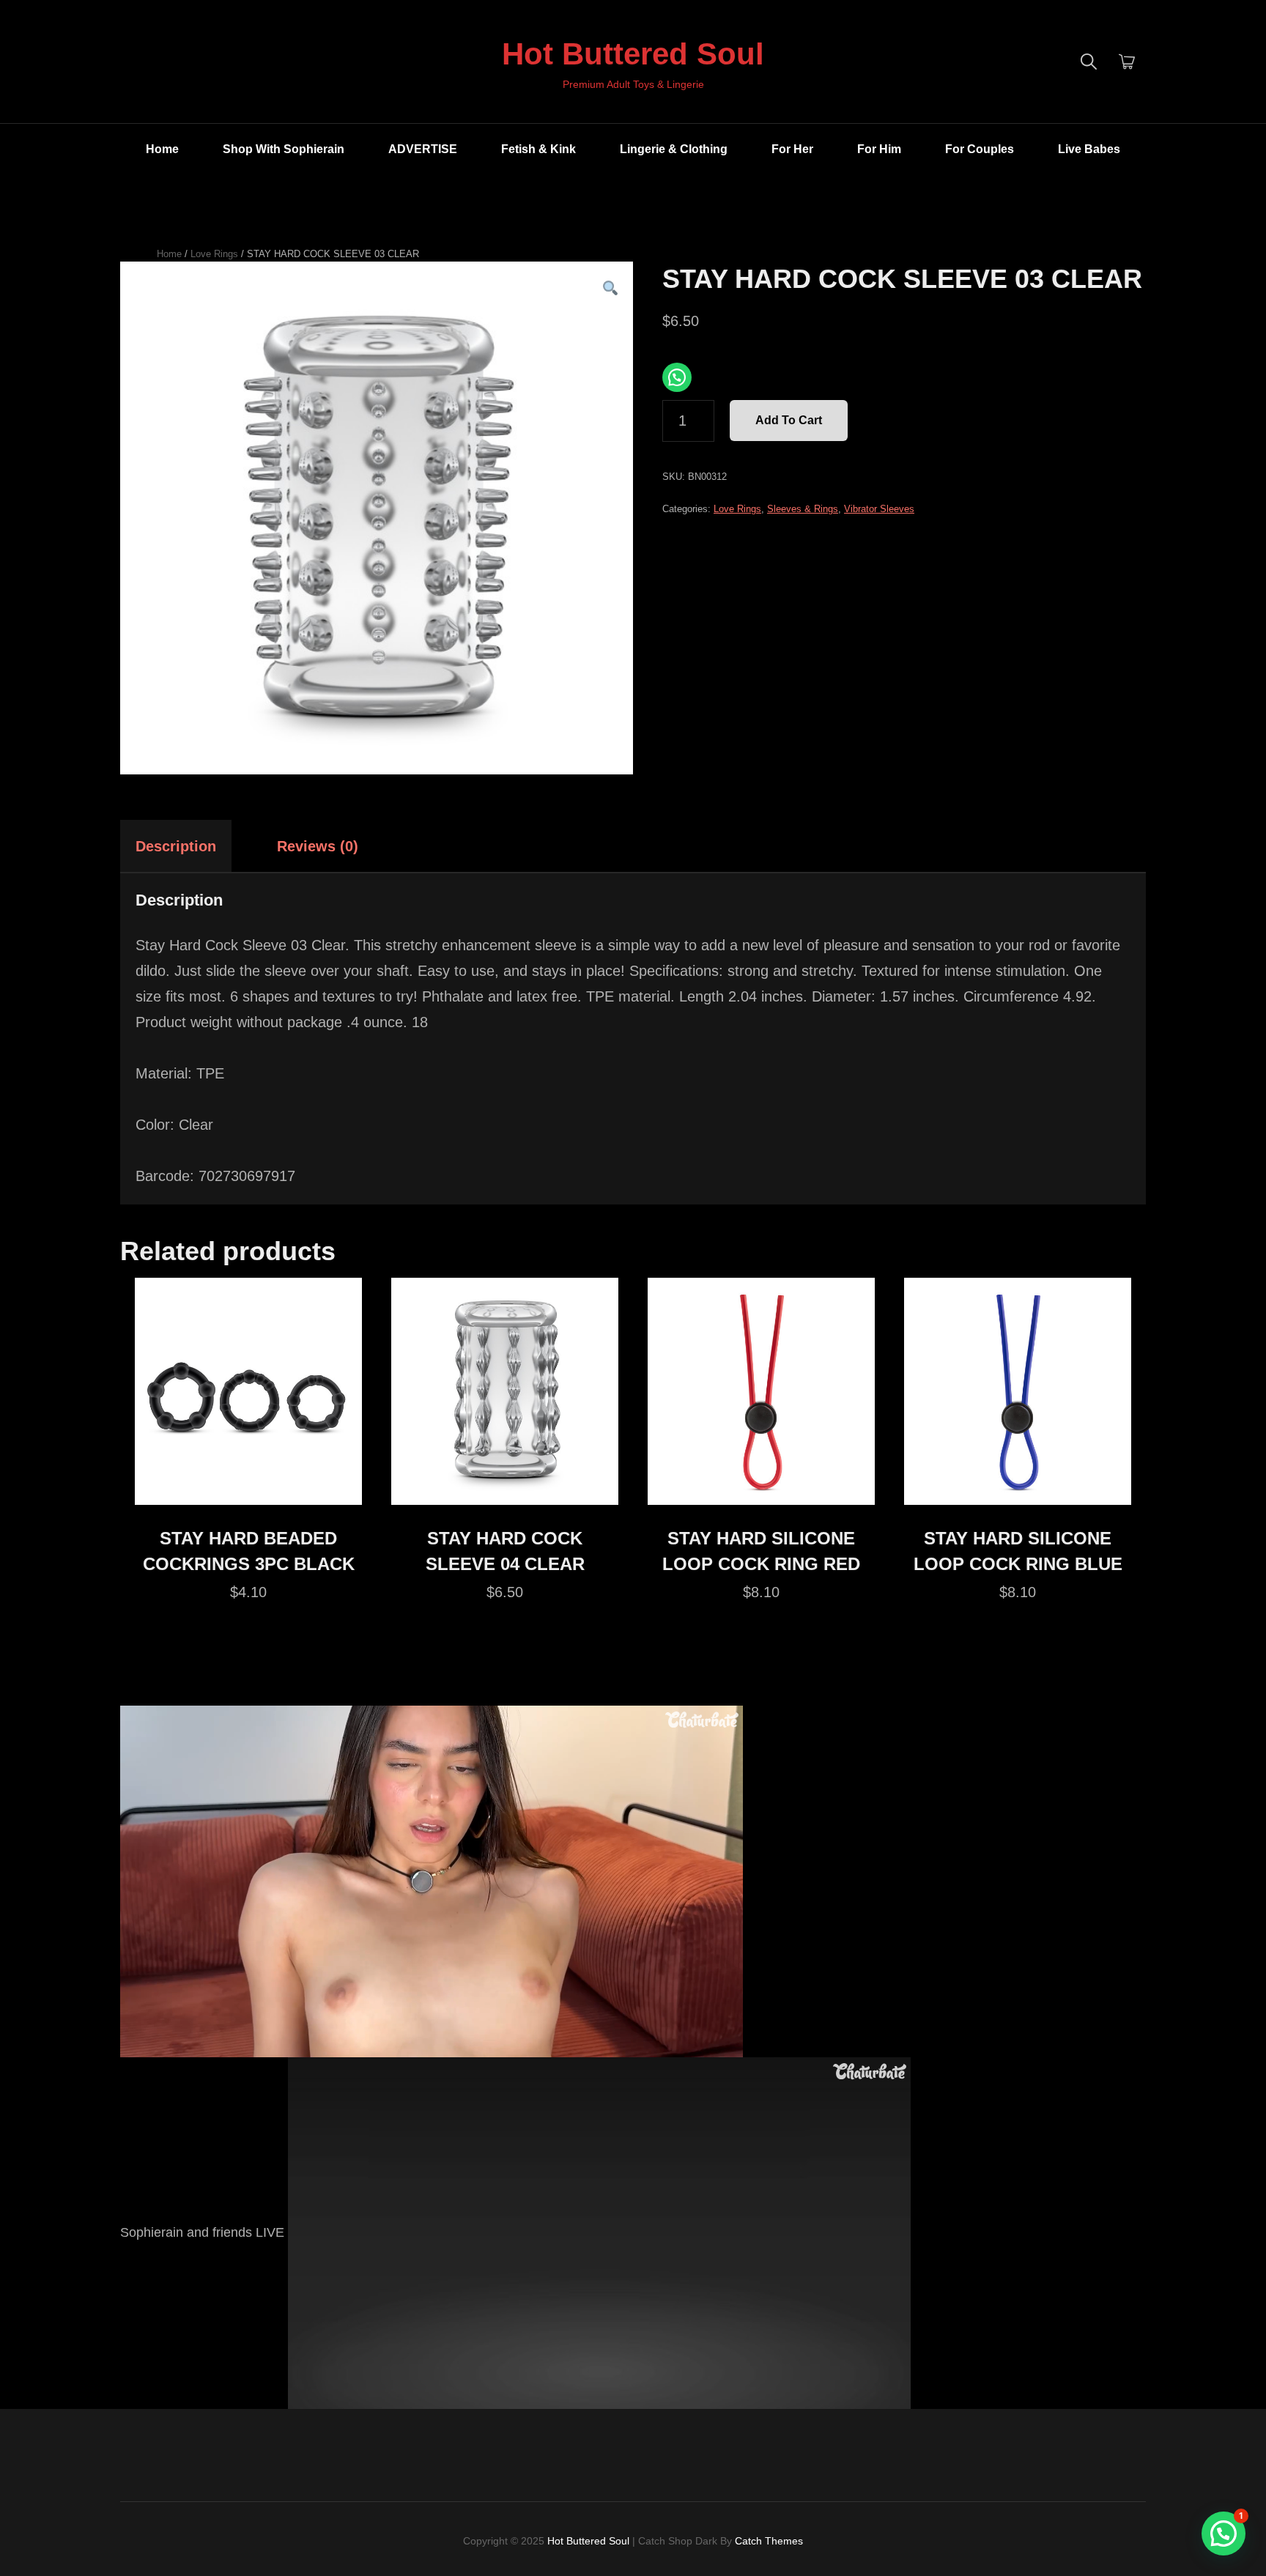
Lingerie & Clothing (674, 149)
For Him (879, 149)
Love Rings (214, 254)
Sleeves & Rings (803, 509)
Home (162, 149)
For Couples (980, 149)
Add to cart (789, 420)
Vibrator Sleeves (879, 509)
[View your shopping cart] (1127, 62)
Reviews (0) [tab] (318, 846)
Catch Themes (769, 2541)
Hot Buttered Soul (633, 54)
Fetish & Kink (538, 149)
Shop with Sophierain (284, 149)
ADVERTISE (423, 149)
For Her (792, 149)
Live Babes (1089, 149)
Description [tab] (176, 846)
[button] (610, 289)
